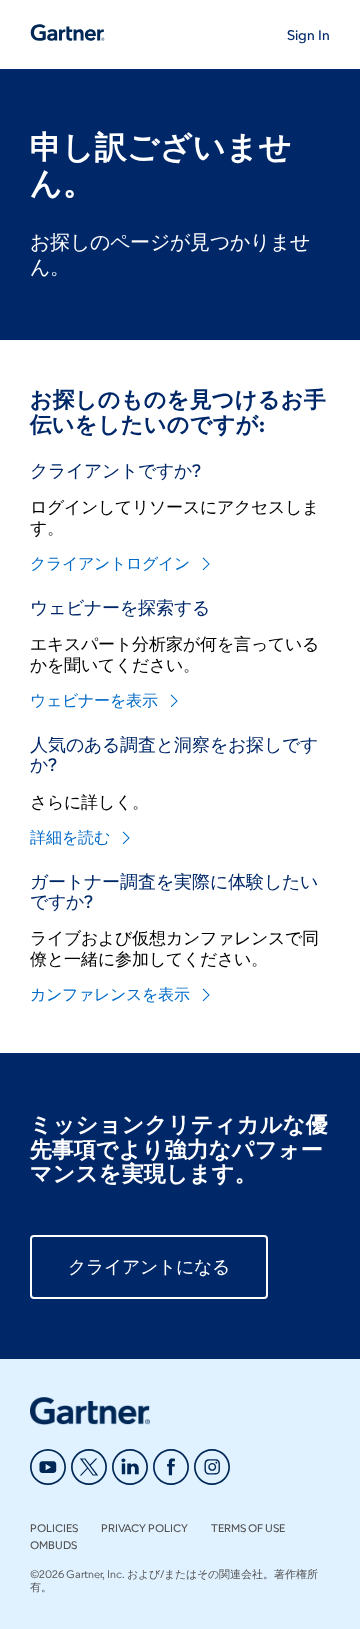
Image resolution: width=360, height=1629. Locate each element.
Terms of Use (248, 1528)
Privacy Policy (144, 1528)
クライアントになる (149, 1267)
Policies (54, 1528)
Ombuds (53, 1545)
